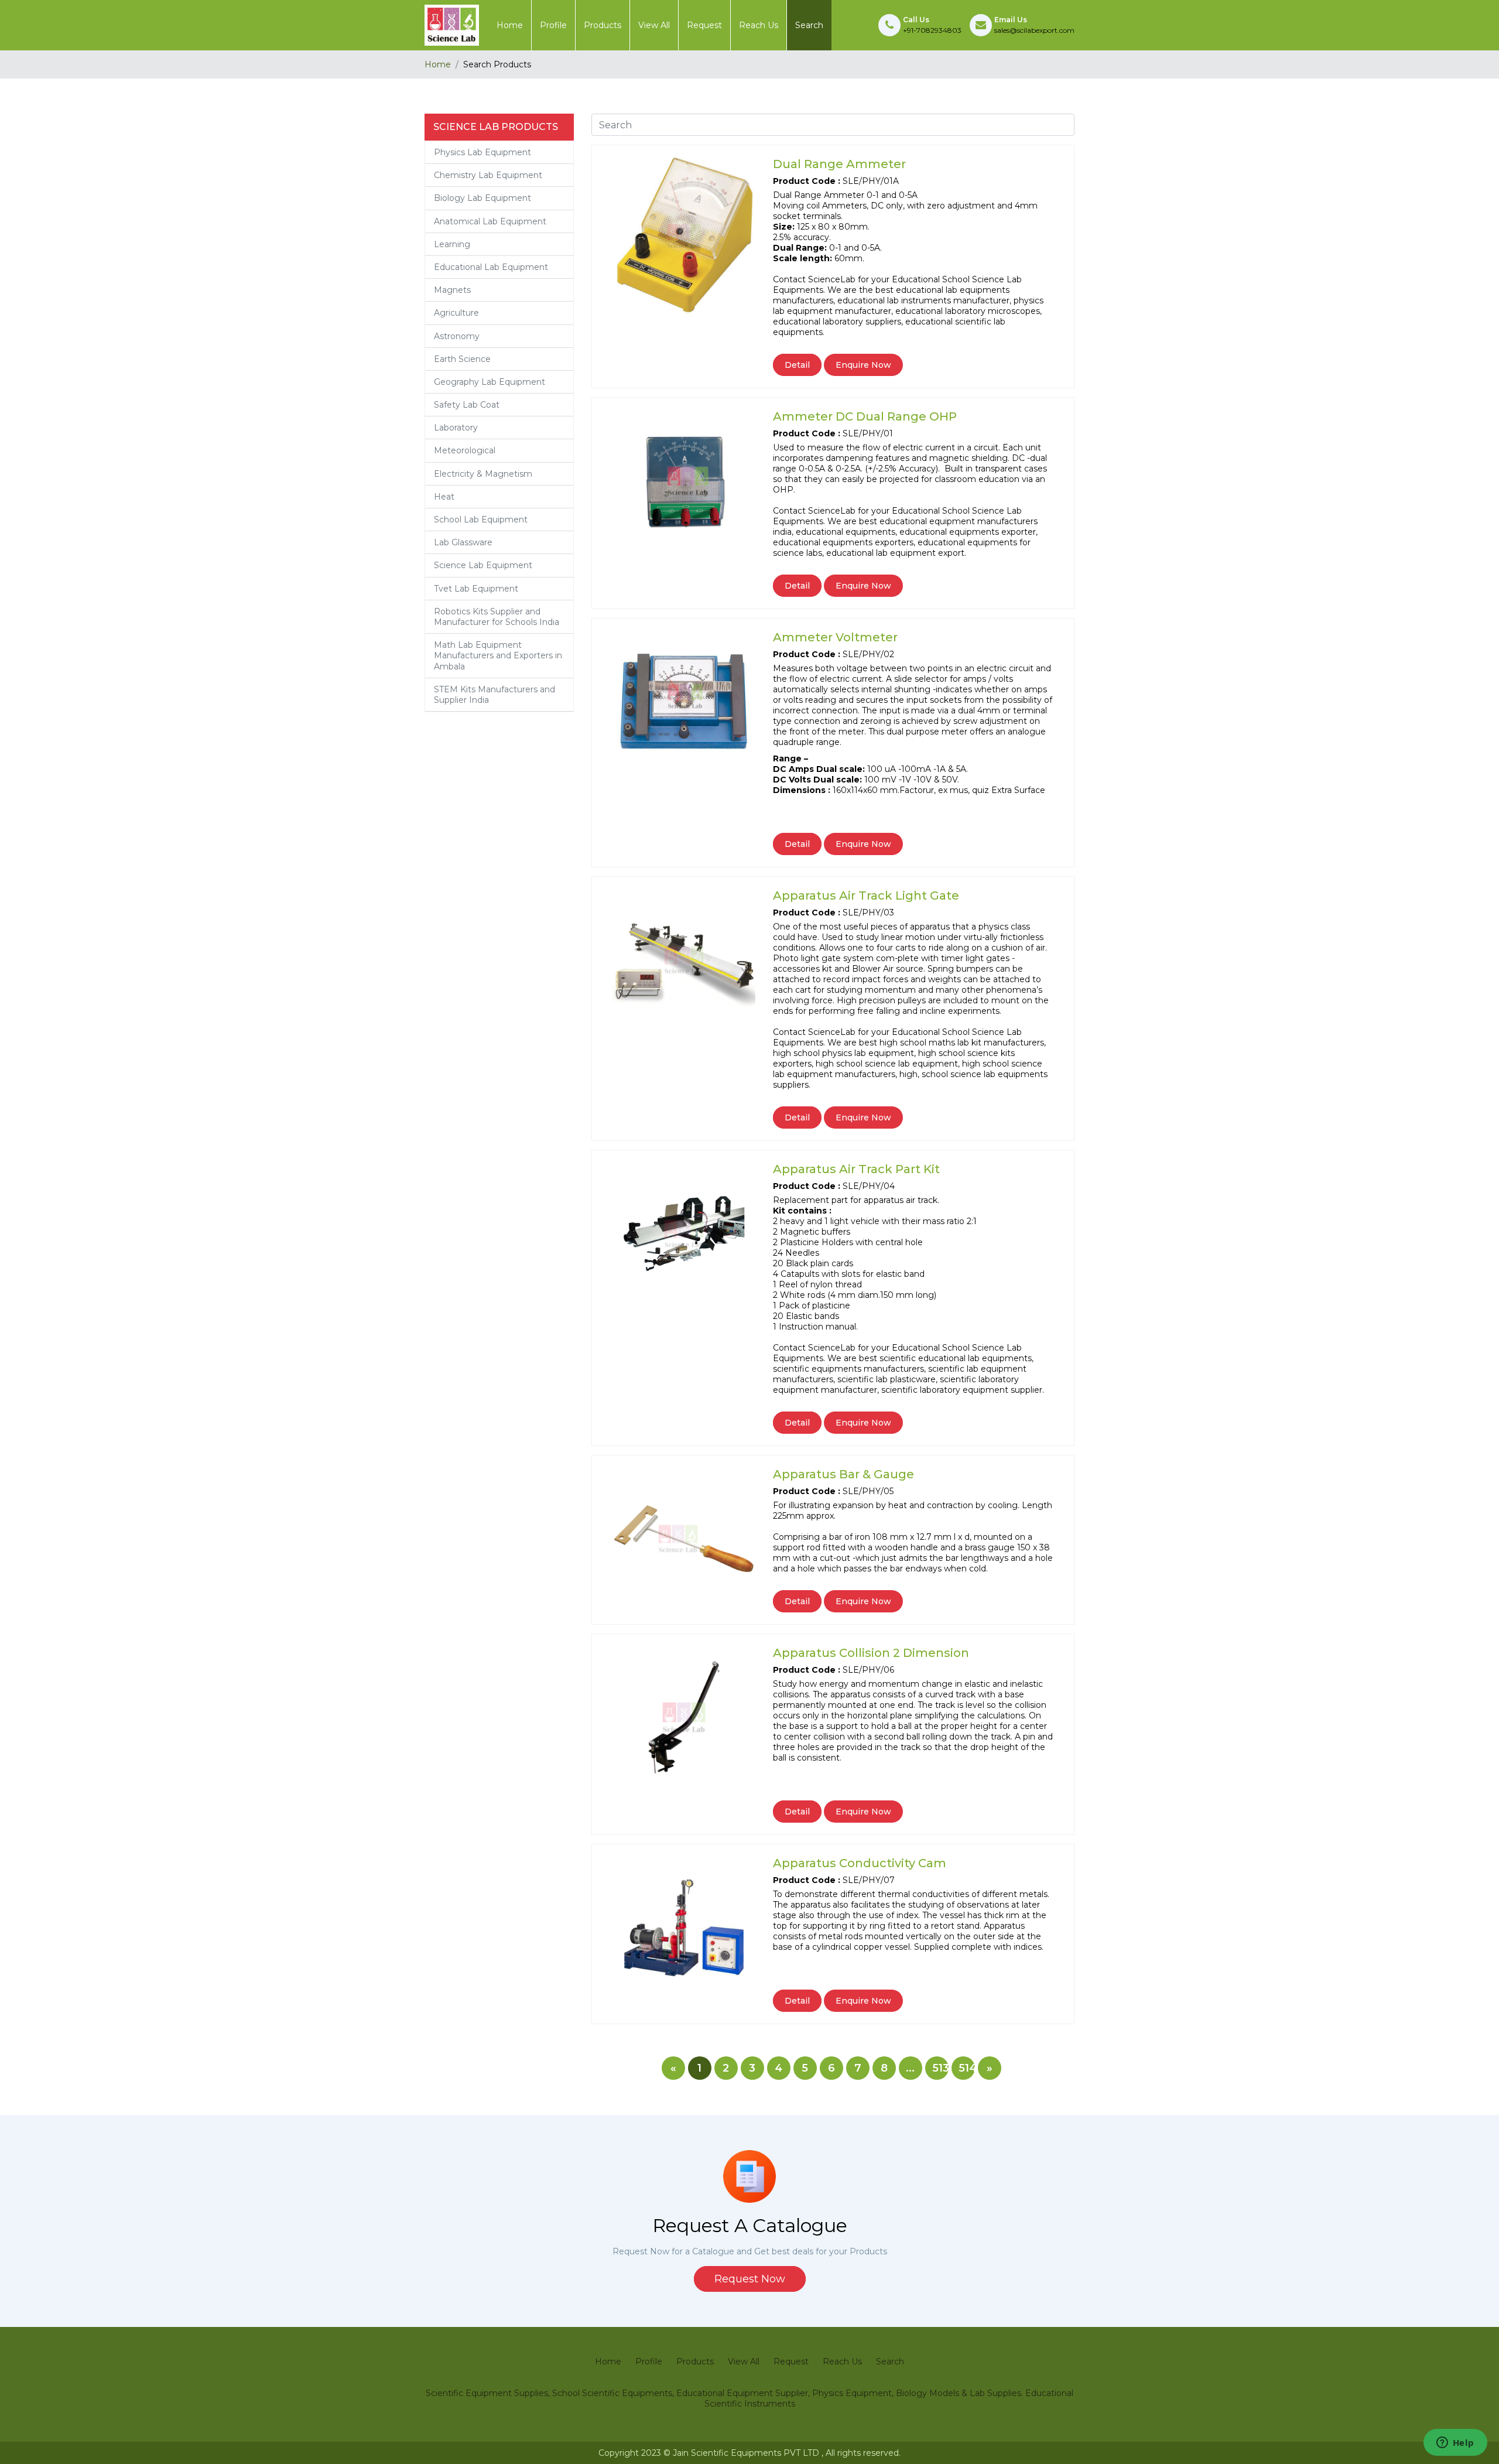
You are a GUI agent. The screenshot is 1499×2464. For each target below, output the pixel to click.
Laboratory (456, 428)
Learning (452, 244)
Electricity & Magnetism (483, 474)
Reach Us (759, 25)
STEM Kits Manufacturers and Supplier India (494, 695)
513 (940, 2068)
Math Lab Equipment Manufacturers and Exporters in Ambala (498, 655)
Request (704, 25)
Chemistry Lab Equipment (488, 175)
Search (809, 25)
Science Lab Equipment (483, 565)
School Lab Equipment (481, 520)
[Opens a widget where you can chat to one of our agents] (1455, 2444)
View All (654, 25)
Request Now (750, 2279)
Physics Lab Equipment (482, 152)
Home (510, 25)
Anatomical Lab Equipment (490, 221)
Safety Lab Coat (467, 405)
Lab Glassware (463, 542)
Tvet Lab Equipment (476, 589)
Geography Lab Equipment (490, 382)
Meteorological (465, 450)
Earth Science (462, 359)
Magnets (452, 290)
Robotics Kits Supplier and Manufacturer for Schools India (497, 617)
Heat (444, 497)
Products (603, 25)
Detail (797, 365)
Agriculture (456, 313)
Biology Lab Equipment (482, 198)
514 (967, 2068)
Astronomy (457, 336)
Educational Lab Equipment (491, 267)
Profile (553, 25)
